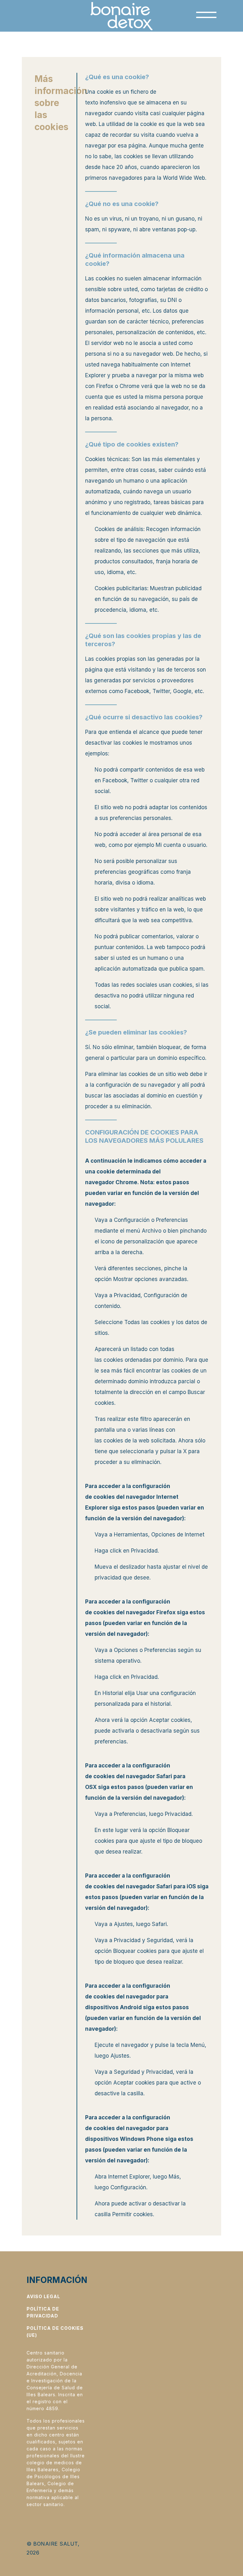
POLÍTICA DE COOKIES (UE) (55, 2332)
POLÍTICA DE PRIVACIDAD (43, 2312)
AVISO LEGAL (43, 2296)
